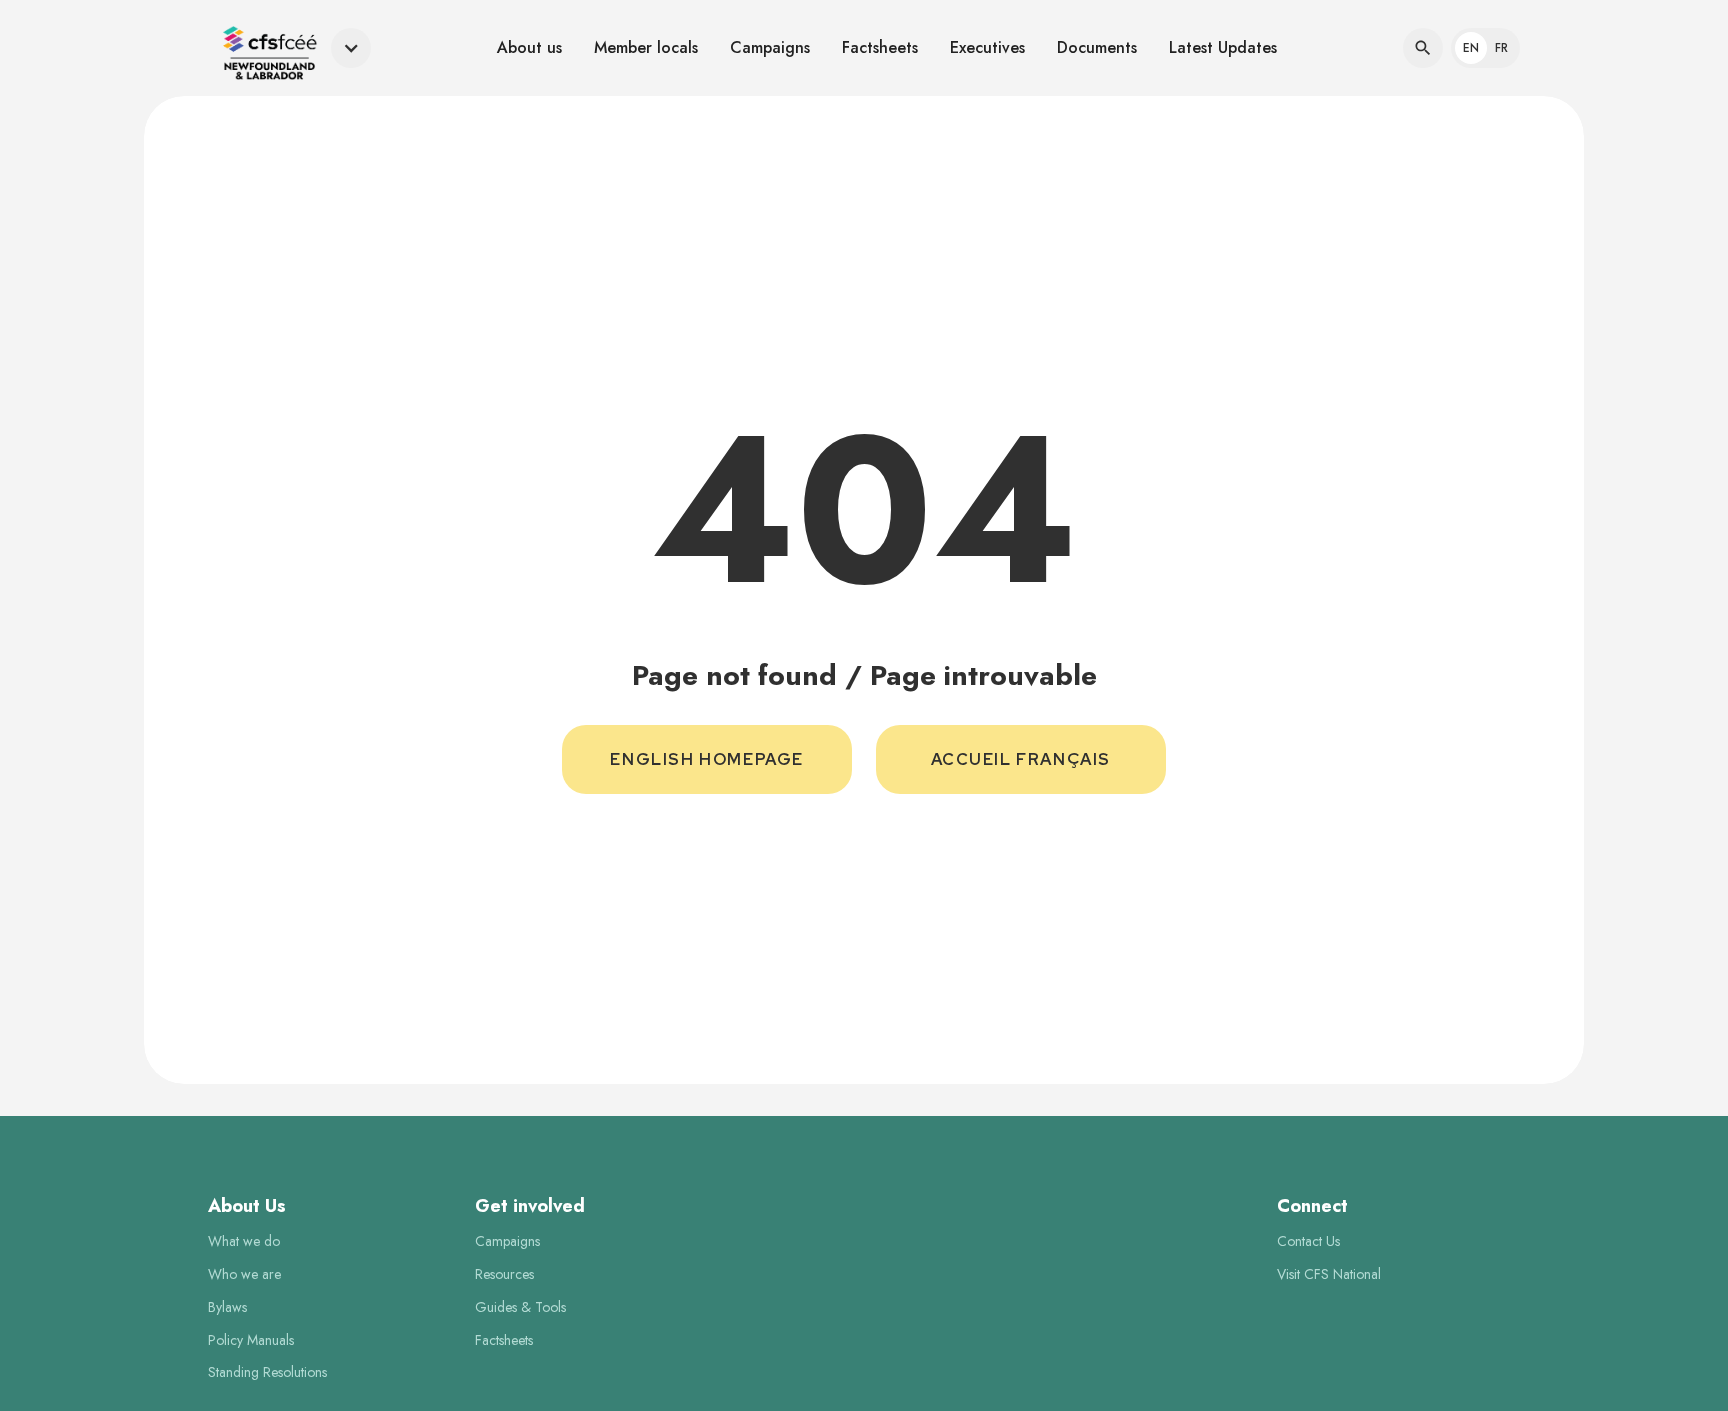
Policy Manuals (251, 1340)
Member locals (646, 47)
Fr (1501, 48)
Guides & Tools (520, 1307)
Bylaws (227, 1307)
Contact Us (1308, 1241)
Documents (1097, 47)
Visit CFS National (1329, 1274)
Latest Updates (1223, 47)
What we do (244, 1241)
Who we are (244, 1274)
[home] (265, 48)
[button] (289, 48)
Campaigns (770, 47)
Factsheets (880, 47)
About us (529, 47)
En (1471, 48)
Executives (987, 47)
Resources (504, 1274)
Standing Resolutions (267, 1372)
